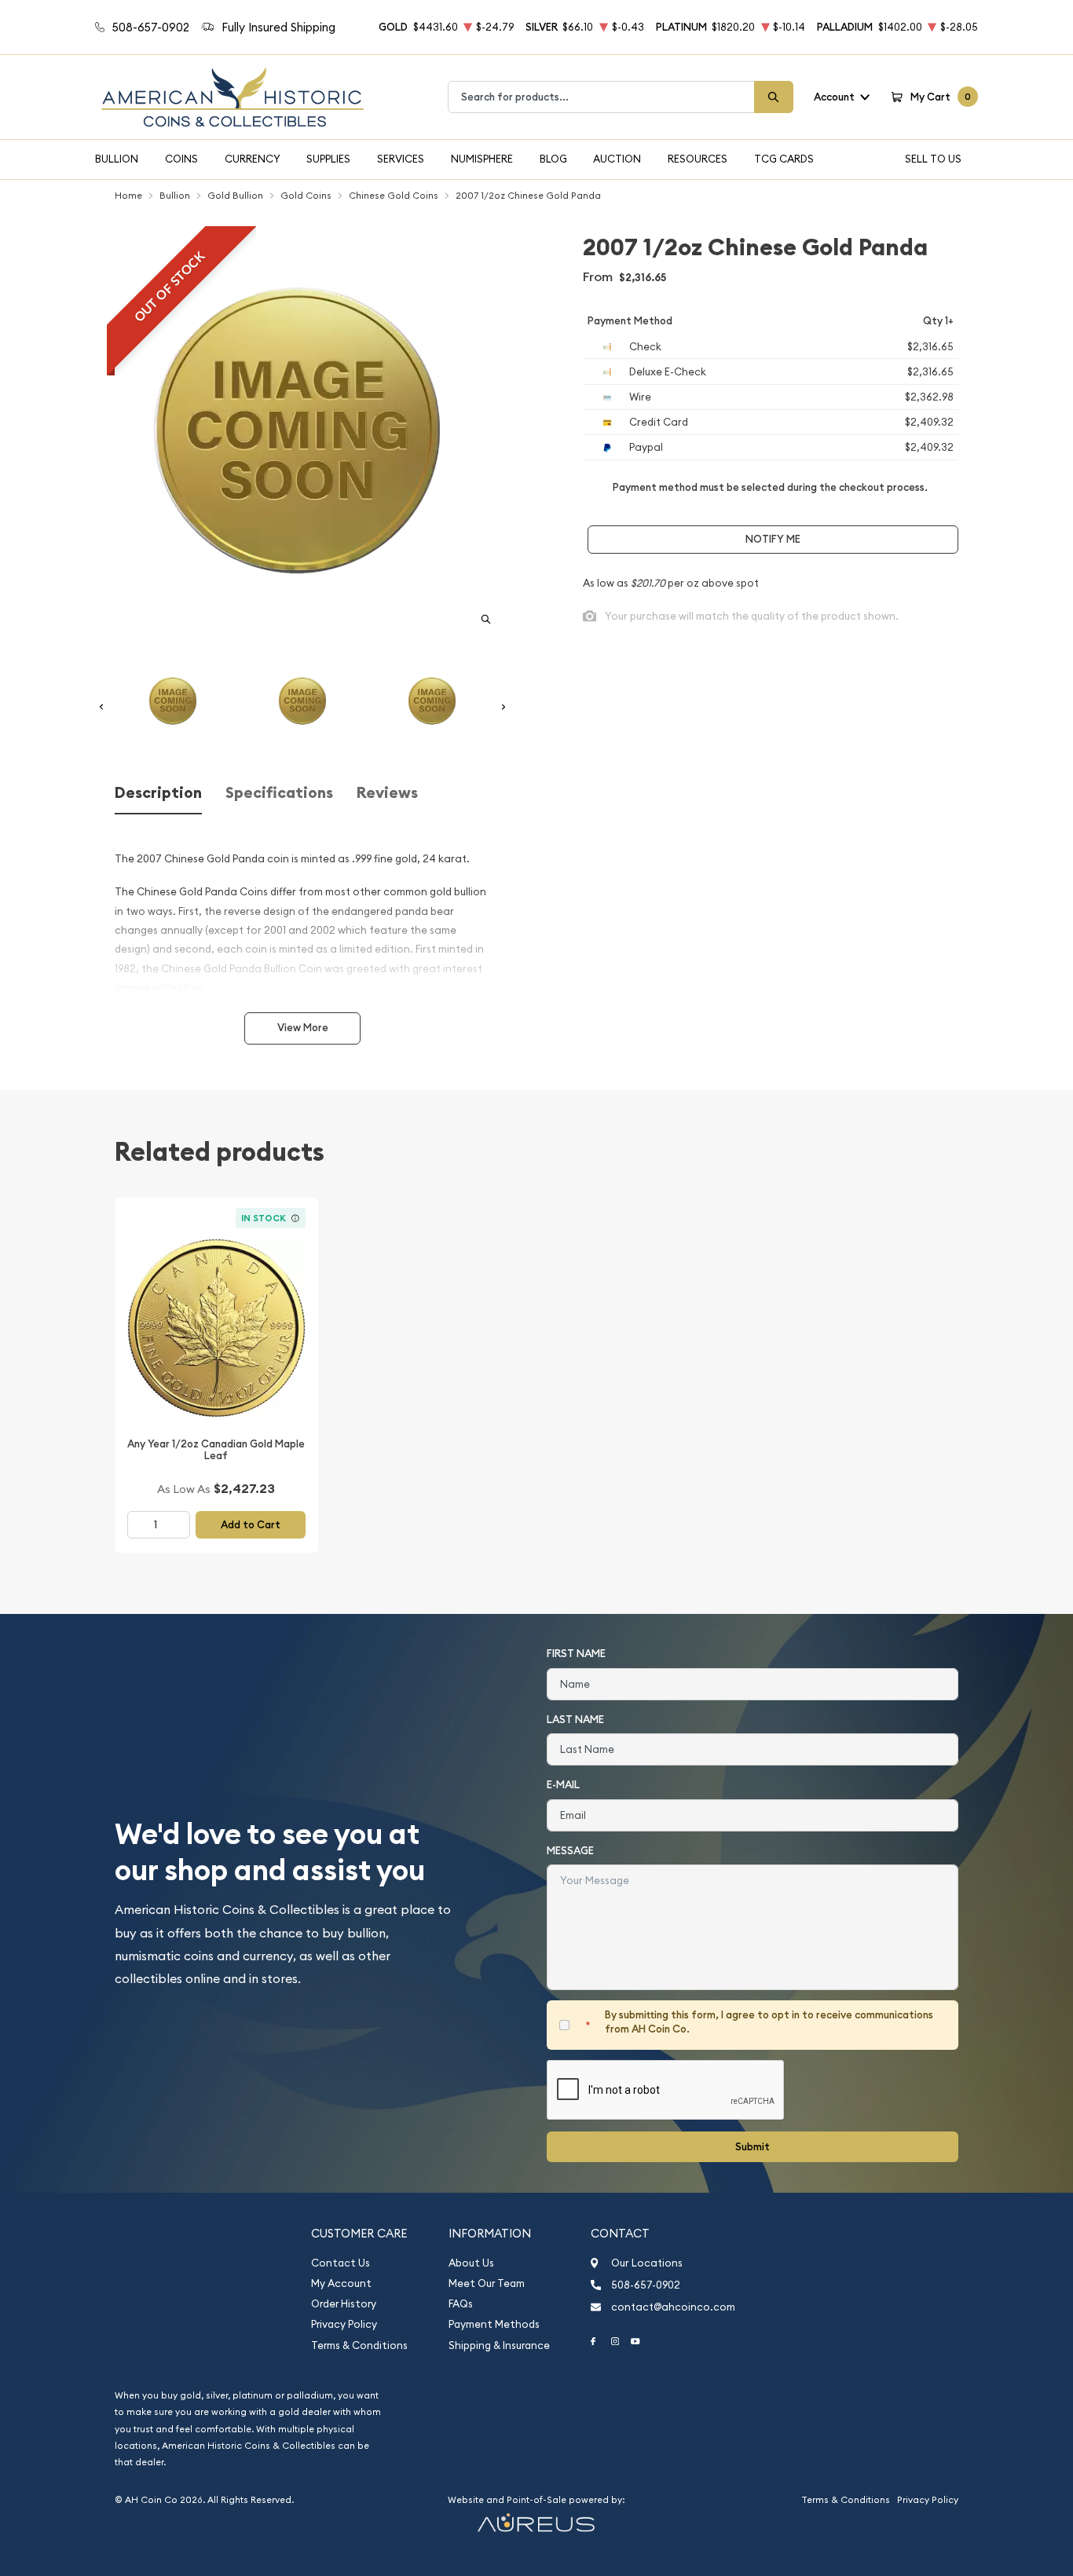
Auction (617, 159)
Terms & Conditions (359, 2345)
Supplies (328, 159)
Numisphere (482, 159)
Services (401, 159)
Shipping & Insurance (499, 2345)
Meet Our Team (487, 2283)
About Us (471, 2263)
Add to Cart (251, 1525)
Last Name (575, 1720)
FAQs (461, 2304)
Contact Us (341, 2263)
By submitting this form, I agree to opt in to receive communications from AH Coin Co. (769, 2022)
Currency (253, 159)
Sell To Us (933, 159)
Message (570, 1851)
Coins (181, 159)
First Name (576, 1654)
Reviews (387, 793)
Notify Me (773, 539)
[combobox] (601, 97)
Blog (553, 159)
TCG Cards (784, 159)
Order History (344, 2304)
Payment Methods (494, 2324)
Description (158, 793)
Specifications (279, 793)
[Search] (774, 97)
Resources (698, 159)
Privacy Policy (344, 2324)
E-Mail (563, 1785)
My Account (341, 2283)
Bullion (117, 159)
